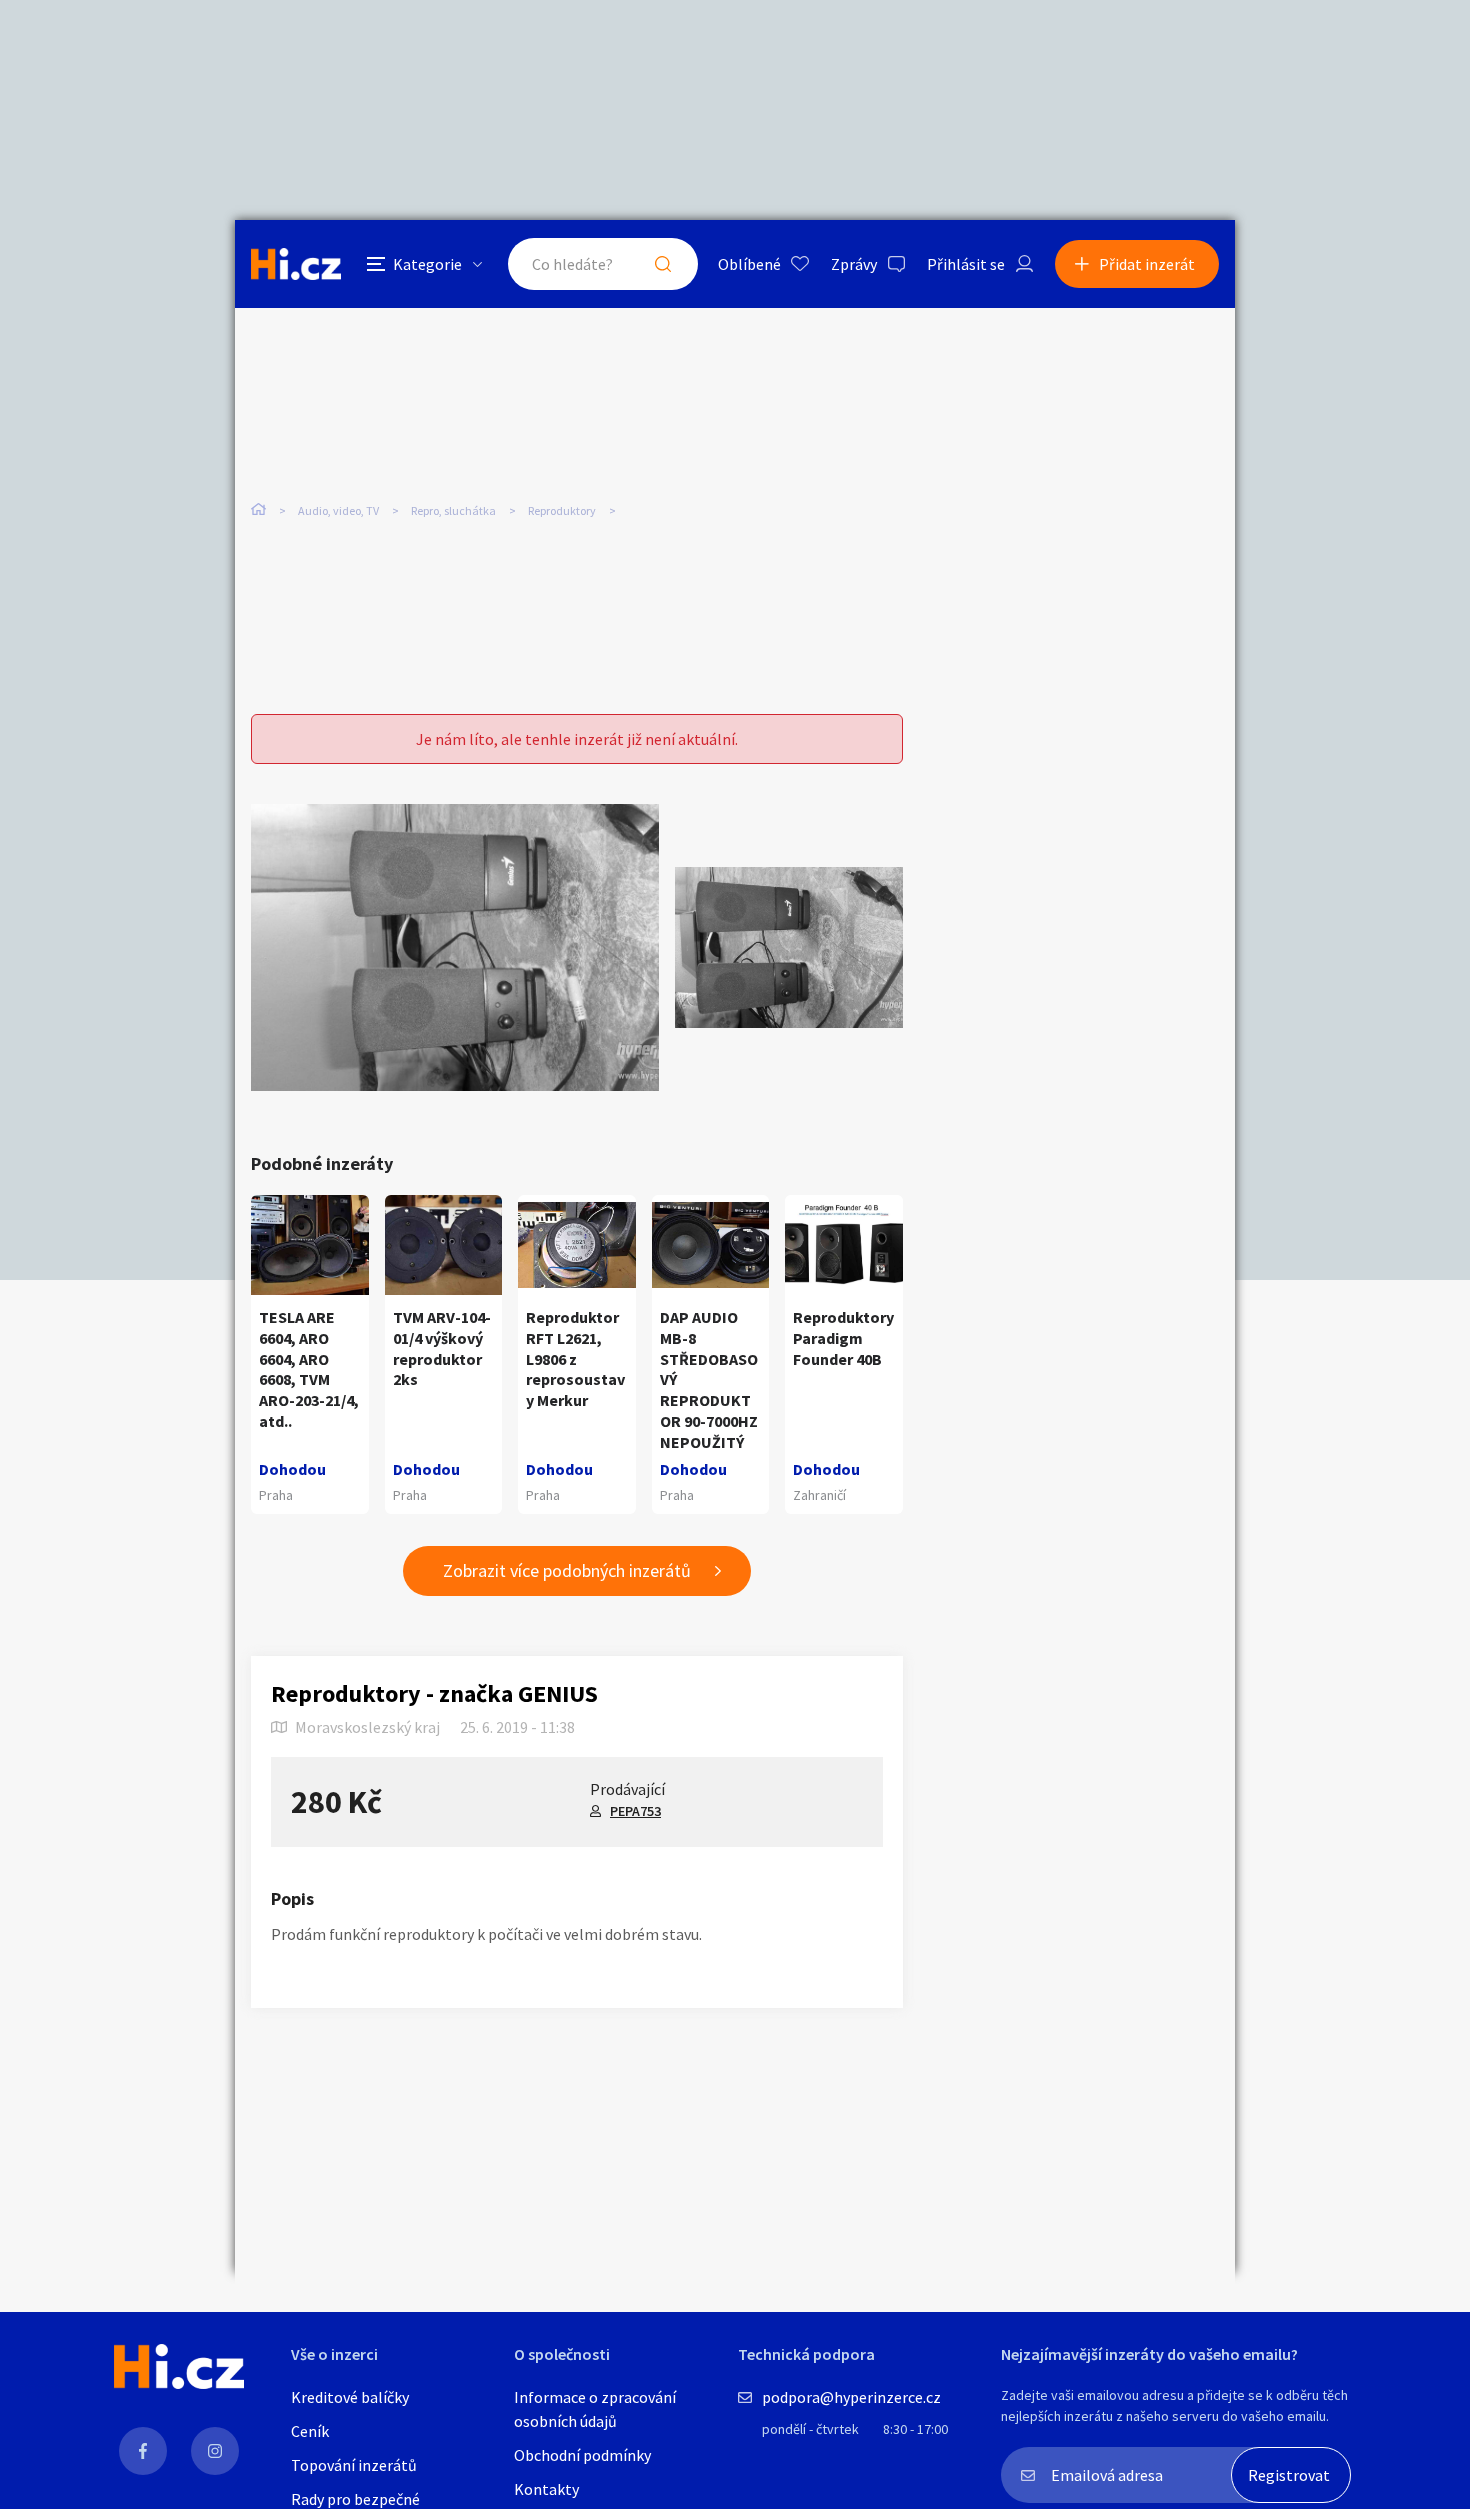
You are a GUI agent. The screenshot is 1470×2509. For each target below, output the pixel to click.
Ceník (310, 2431)
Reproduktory (562, 510)
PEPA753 (635, 1811)
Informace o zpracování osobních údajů (595, 2409)
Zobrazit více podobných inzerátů (567, 1570)
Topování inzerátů (354, 2465)
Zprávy (854, 264)
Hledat (663, 264)
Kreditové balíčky (350, 2397)
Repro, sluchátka (453, 510)
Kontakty (546, 2489)
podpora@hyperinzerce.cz (851, 2397)
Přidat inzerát (1147, 264)
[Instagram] (215, 2451)
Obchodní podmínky (582, 2455)
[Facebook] (143, 2451)
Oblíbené (749, 264)
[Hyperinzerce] (296, 263)
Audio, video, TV (338, 510)
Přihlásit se (966, 264)
